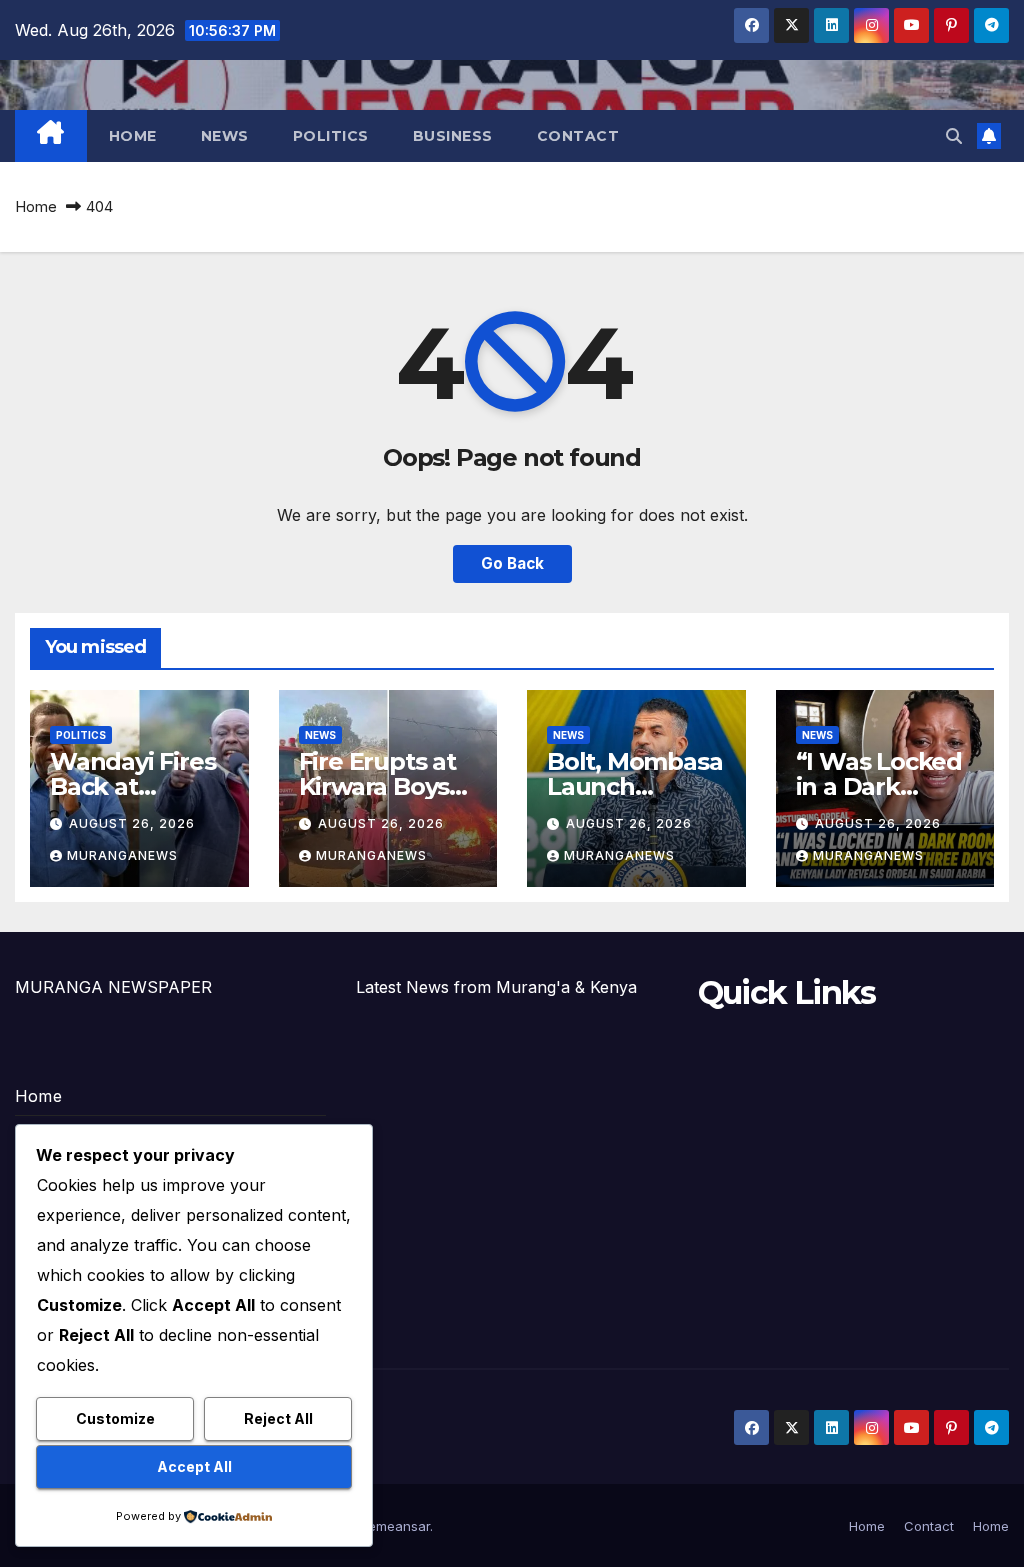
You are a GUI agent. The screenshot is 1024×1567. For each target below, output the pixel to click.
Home (133, 136)
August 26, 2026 (132, 823)
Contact (578, 136)
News (225, 136)
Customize (115, 1418)
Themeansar (390, 1526)
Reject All (278, 1418)
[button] (954, 136)
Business (453, 136)
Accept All (194, 1466)
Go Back (512, 563)
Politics (331, 136)
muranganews (122, 855)
